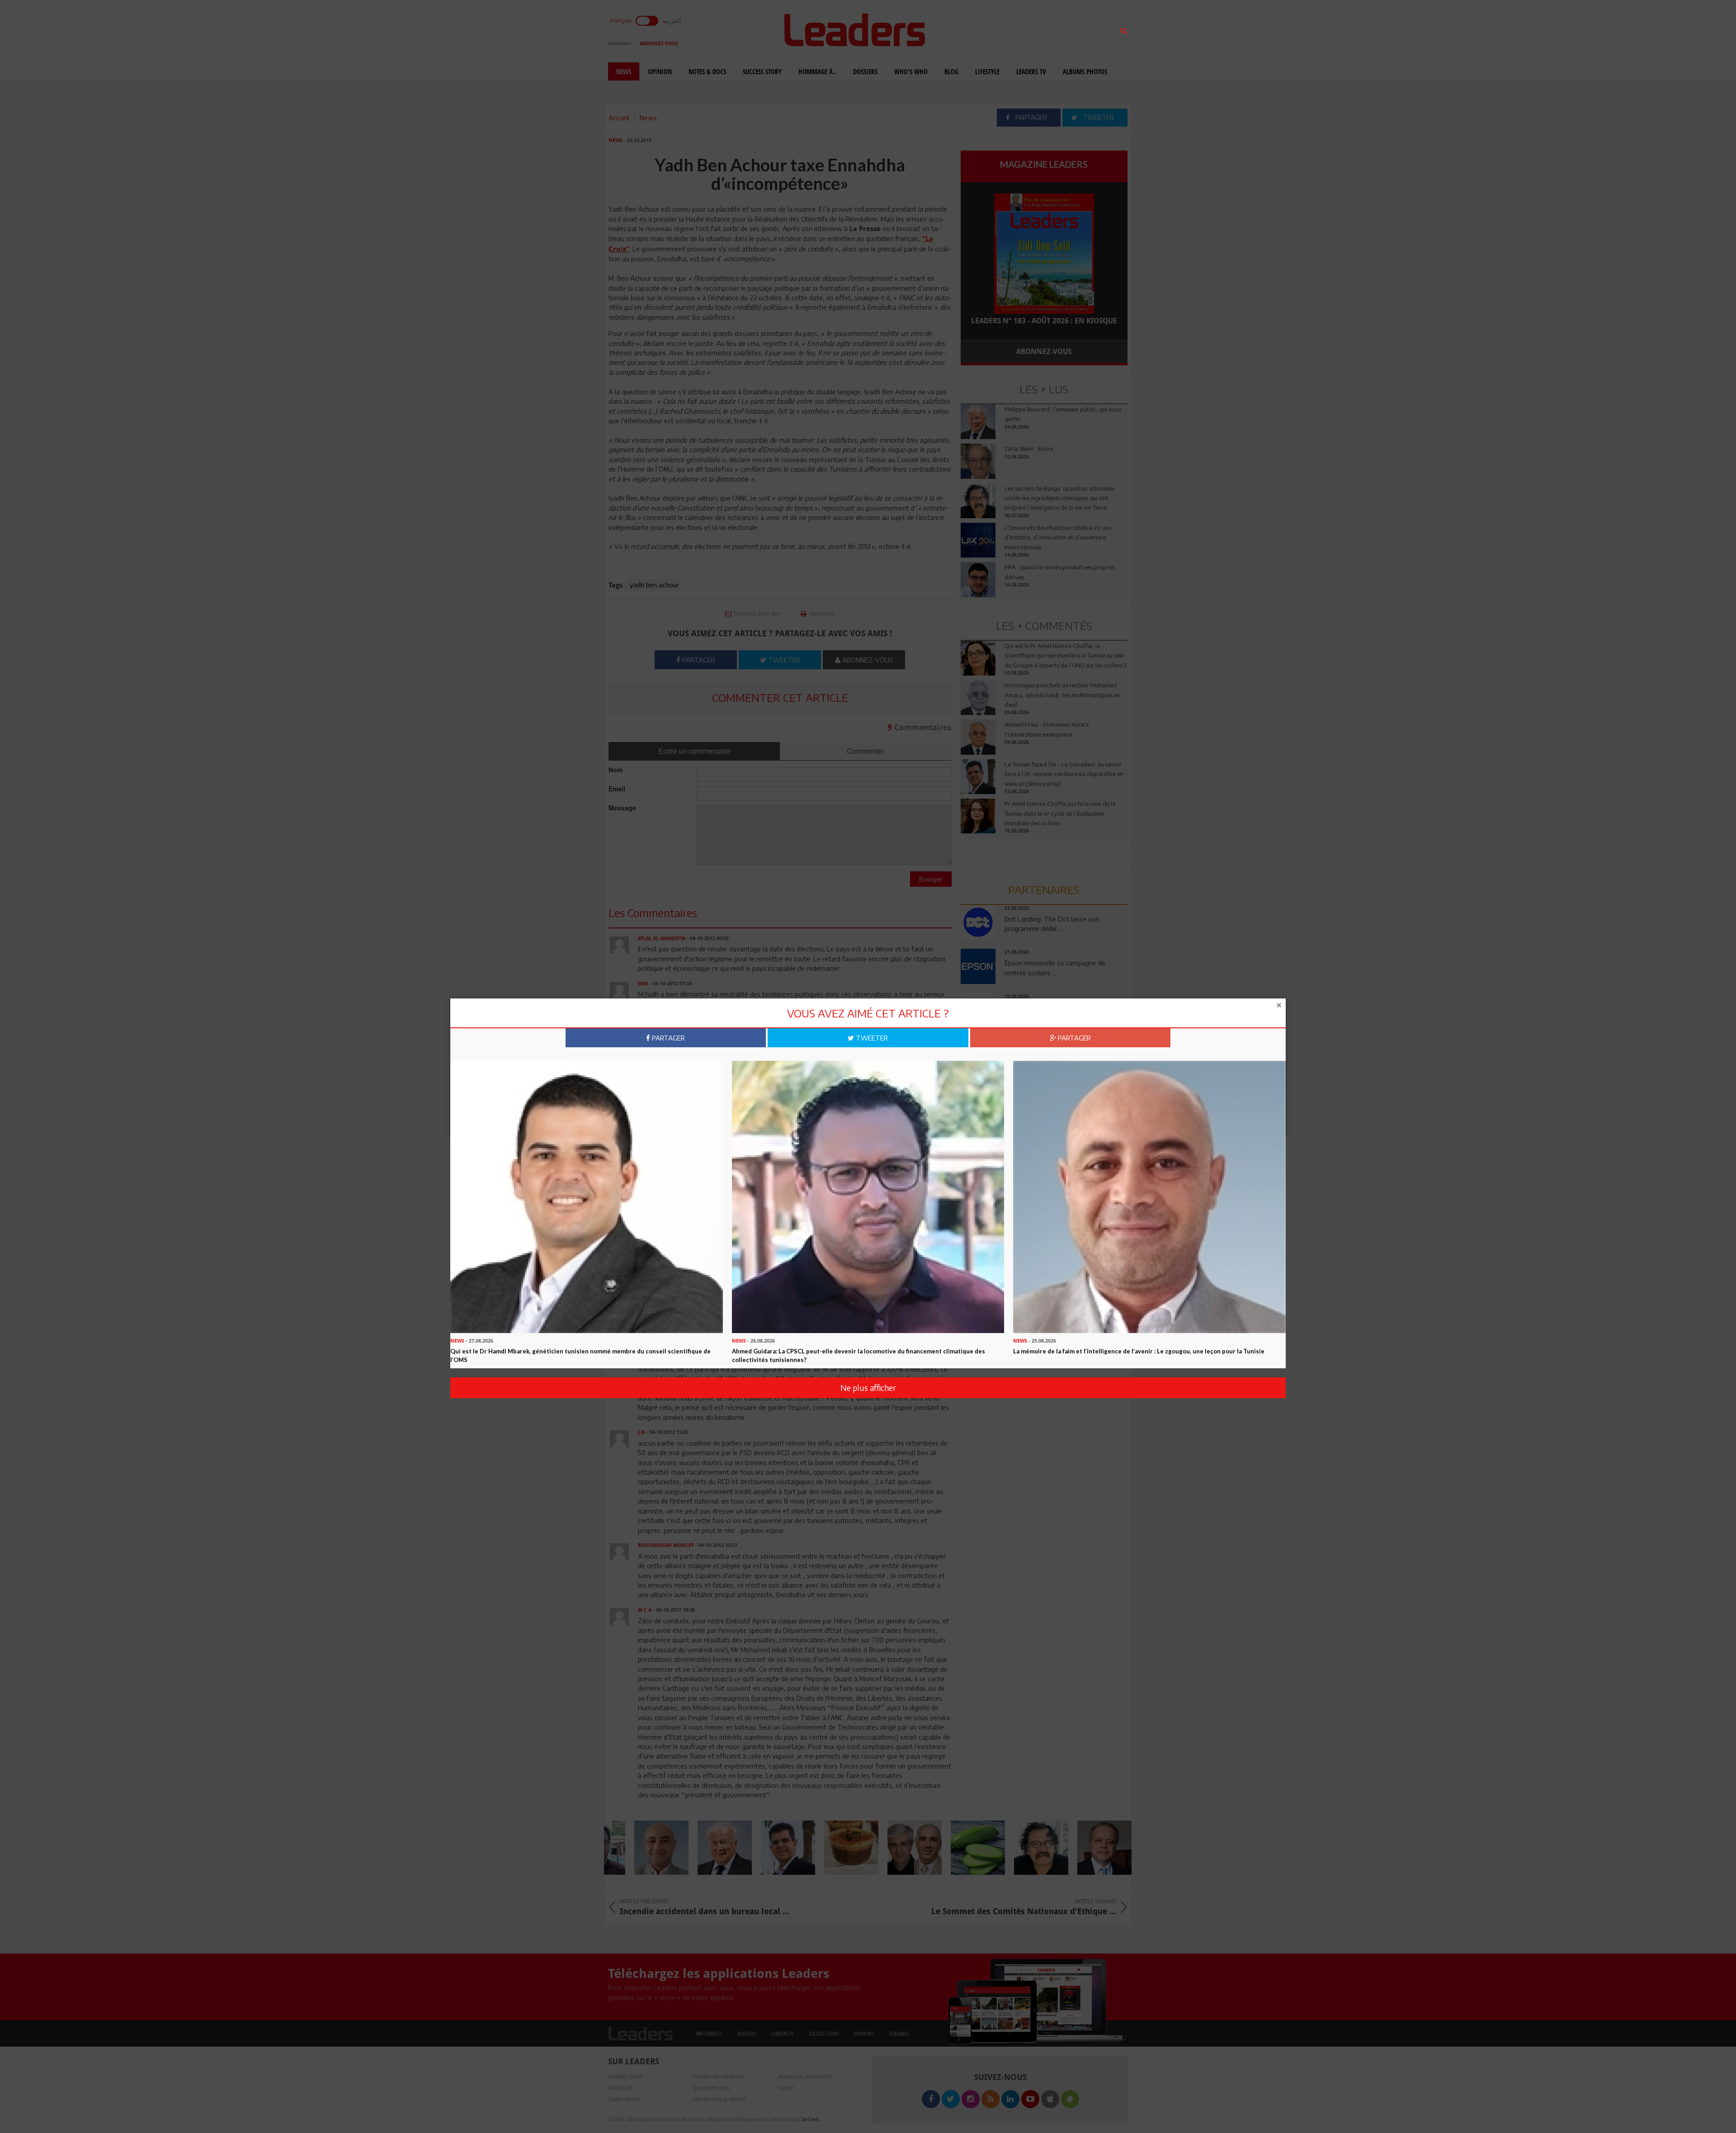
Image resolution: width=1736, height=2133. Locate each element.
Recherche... (982, 29)
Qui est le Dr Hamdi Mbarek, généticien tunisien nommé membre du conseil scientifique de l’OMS (580, 1355)
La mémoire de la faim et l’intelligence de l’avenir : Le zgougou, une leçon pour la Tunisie (1139, 1351)
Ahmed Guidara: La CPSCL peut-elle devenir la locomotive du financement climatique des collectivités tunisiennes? (859, 1355)
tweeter (871, 1038)
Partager (668, 1038)
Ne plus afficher (868, 1388)
